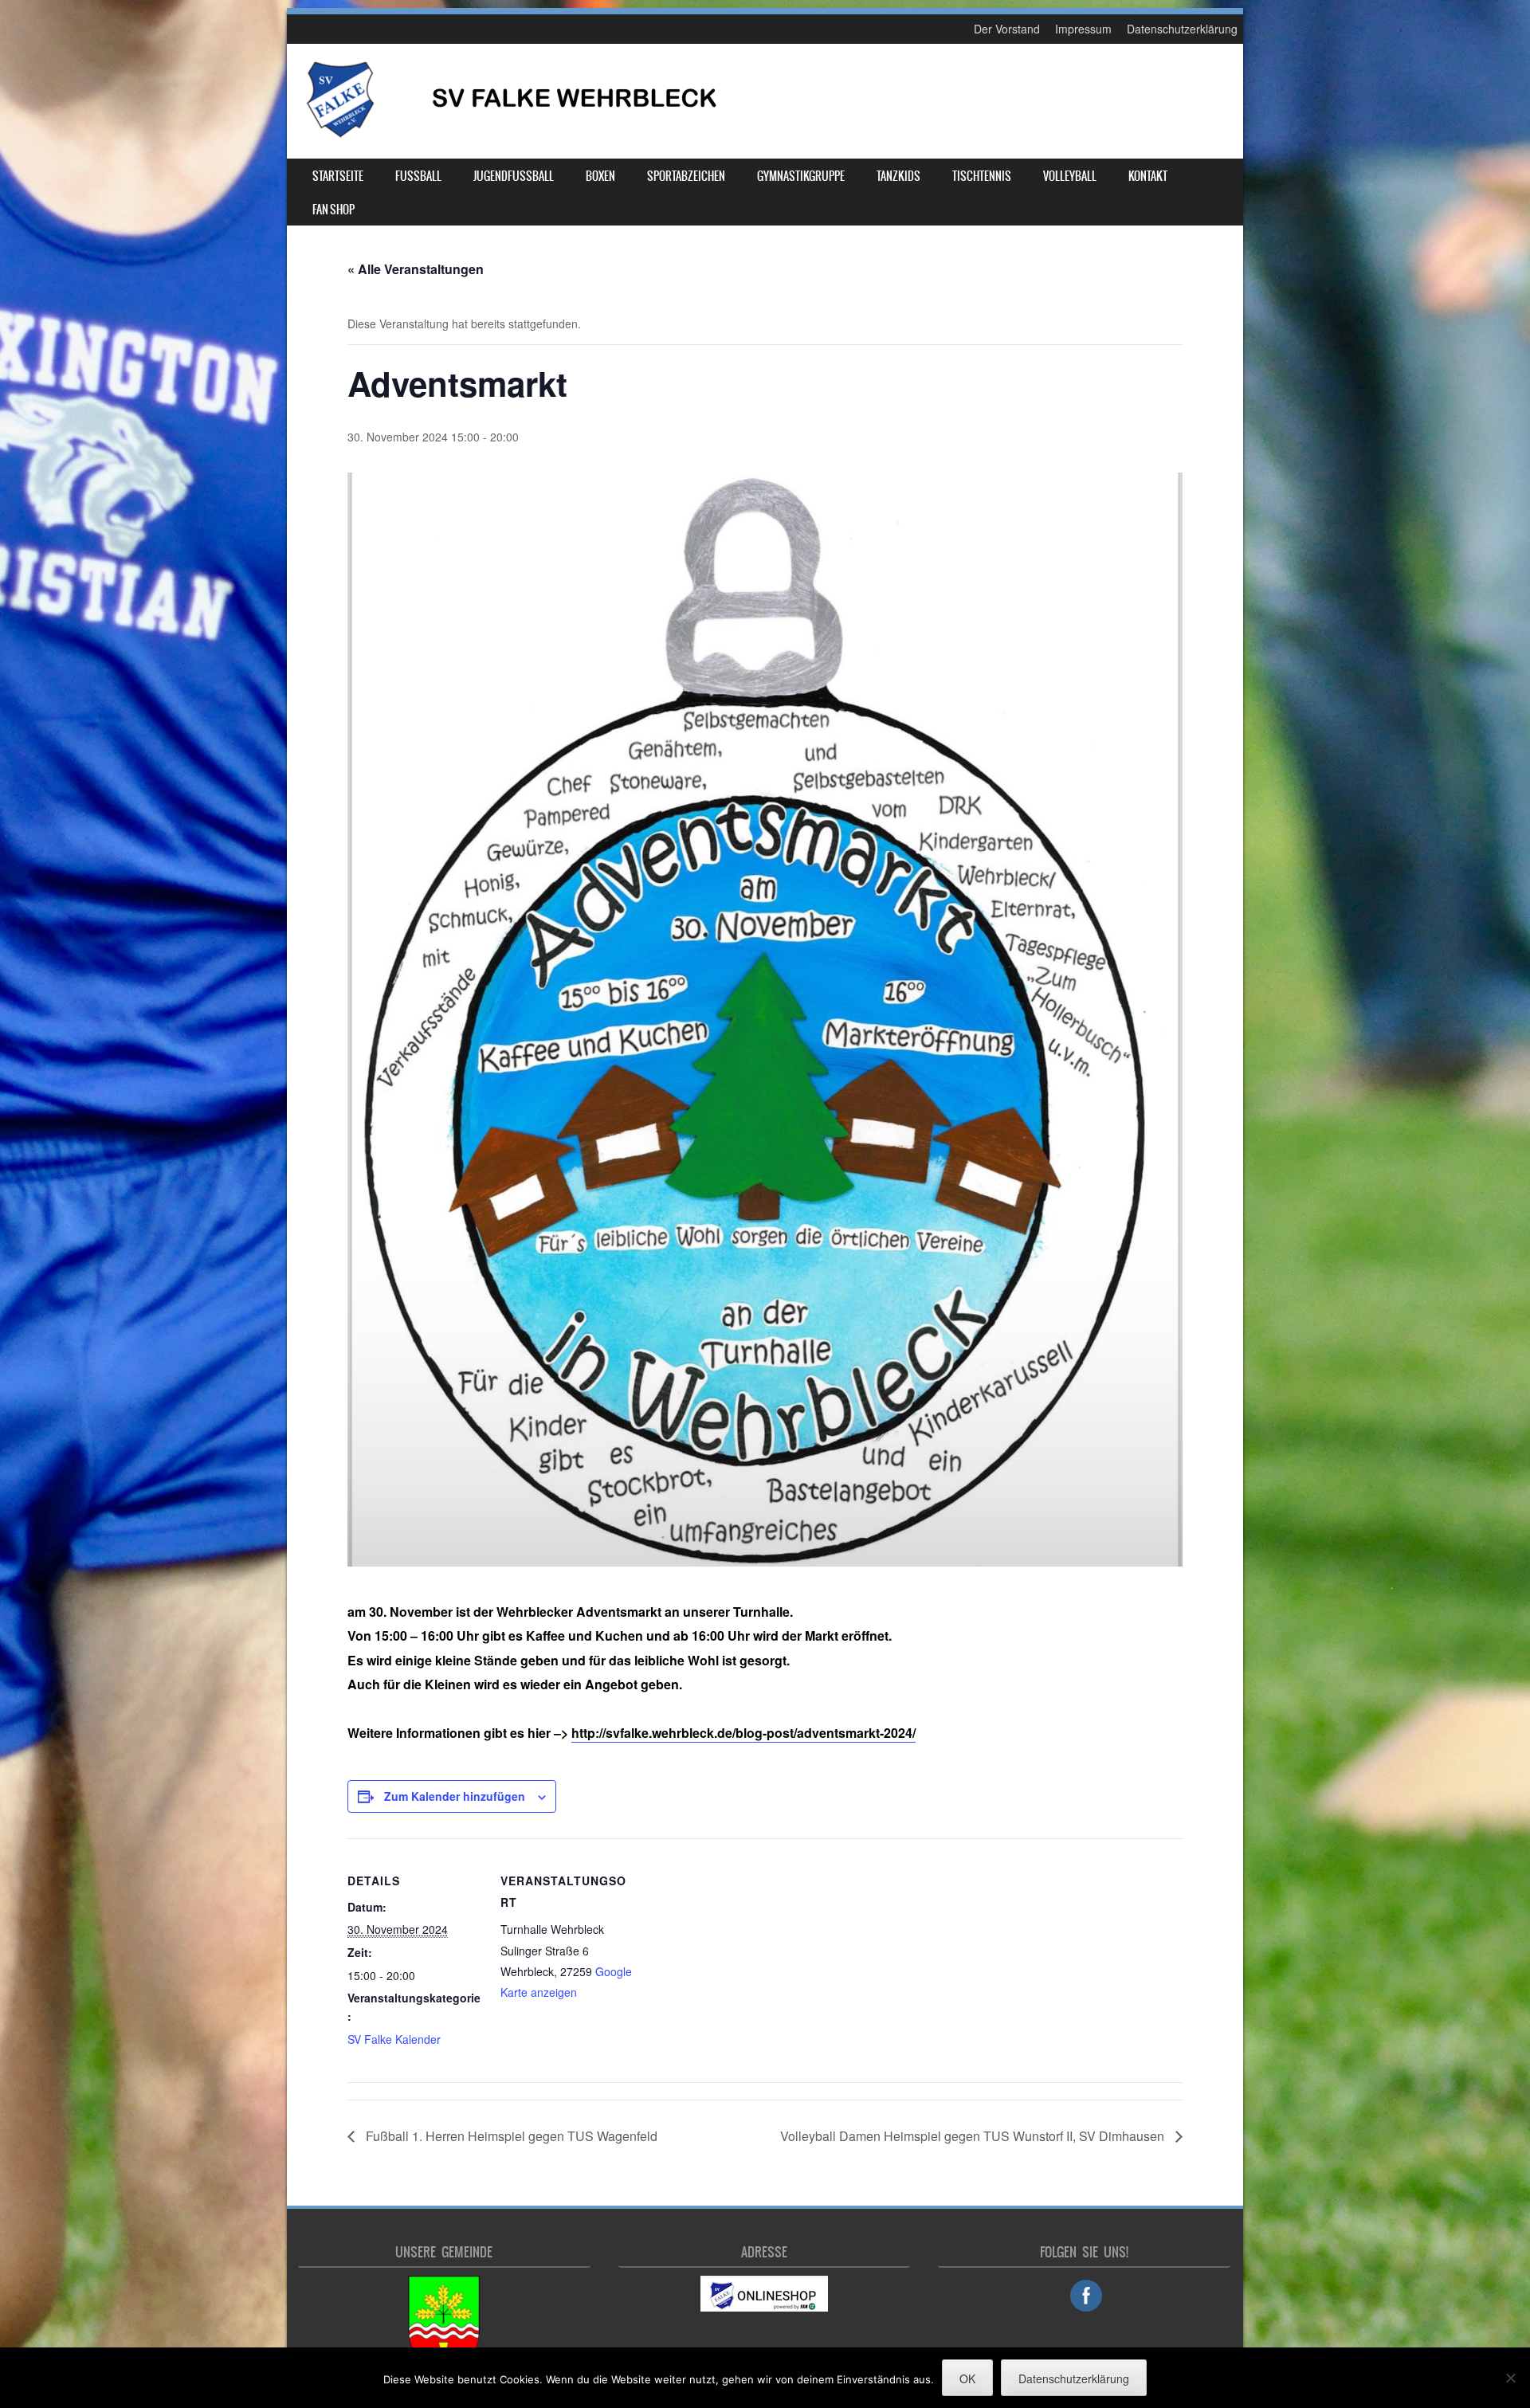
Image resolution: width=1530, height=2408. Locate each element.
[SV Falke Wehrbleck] (510, 135)
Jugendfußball (514, 176)
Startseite (338, 176)
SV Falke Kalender (394, 2039)
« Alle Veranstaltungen (416, 269)
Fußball (418, 176)
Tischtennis (982, 176)
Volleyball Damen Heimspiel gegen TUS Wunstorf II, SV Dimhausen (974, 2136)
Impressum (1083, 29)
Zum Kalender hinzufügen (455, 1796)
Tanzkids (898, 176)
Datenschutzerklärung (1182, 29)
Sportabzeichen (686, 176)
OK (967, 2379)
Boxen (600, 176)
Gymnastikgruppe (801, 176)
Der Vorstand (1007, 29)
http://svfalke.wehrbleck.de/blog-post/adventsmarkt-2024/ (743, 1733)
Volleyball (1070, 176)
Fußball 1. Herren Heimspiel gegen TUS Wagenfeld (510, 2136)
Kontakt (1148, 176)
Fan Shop (333, 210)
